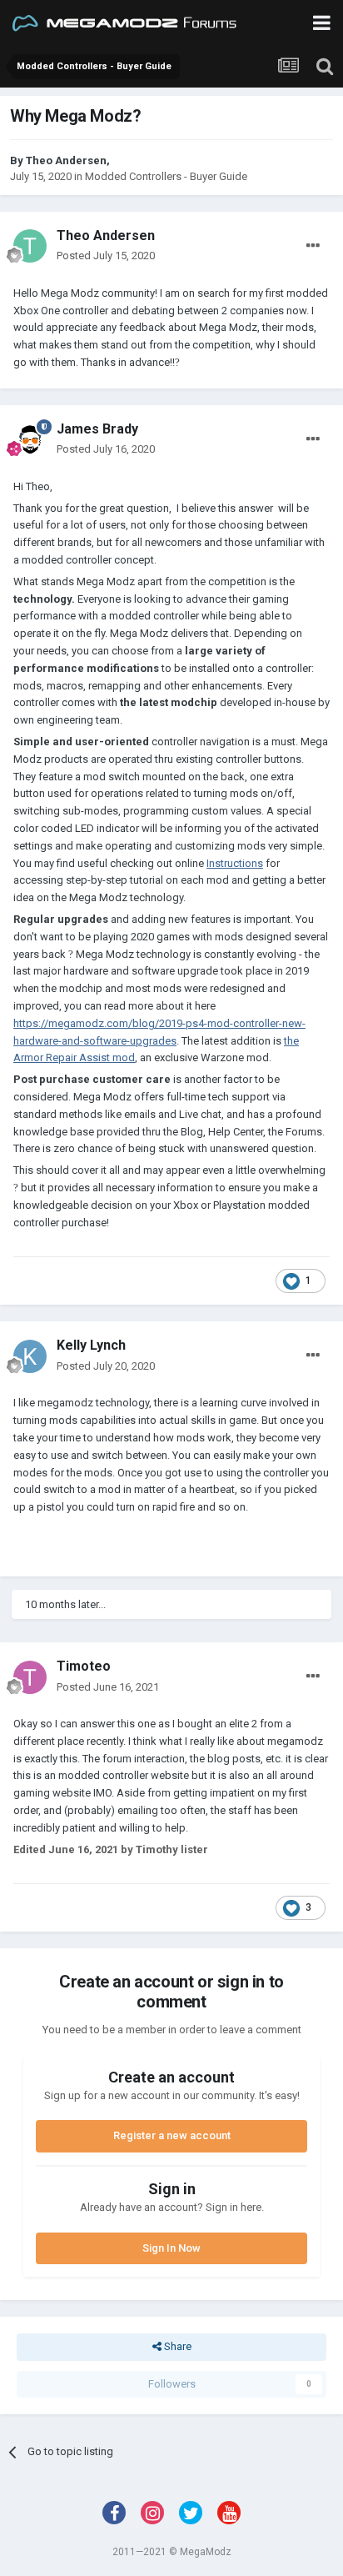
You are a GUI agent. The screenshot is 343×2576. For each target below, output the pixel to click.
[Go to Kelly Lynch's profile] (30, 1356)
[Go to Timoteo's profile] (30, 1677)
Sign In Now (171, 2248)
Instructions (235, 863)
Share (176, 2346)
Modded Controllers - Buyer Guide (166, 176)
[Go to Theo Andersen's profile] (30, 246)
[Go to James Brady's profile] (30, 439)
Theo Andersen (66, 160)
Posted (106, 256)
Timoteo (84, 1666)
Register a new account (172, 2135)
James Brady (97, 429)
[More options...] (313, 246)
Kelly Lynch (91, 1345)
